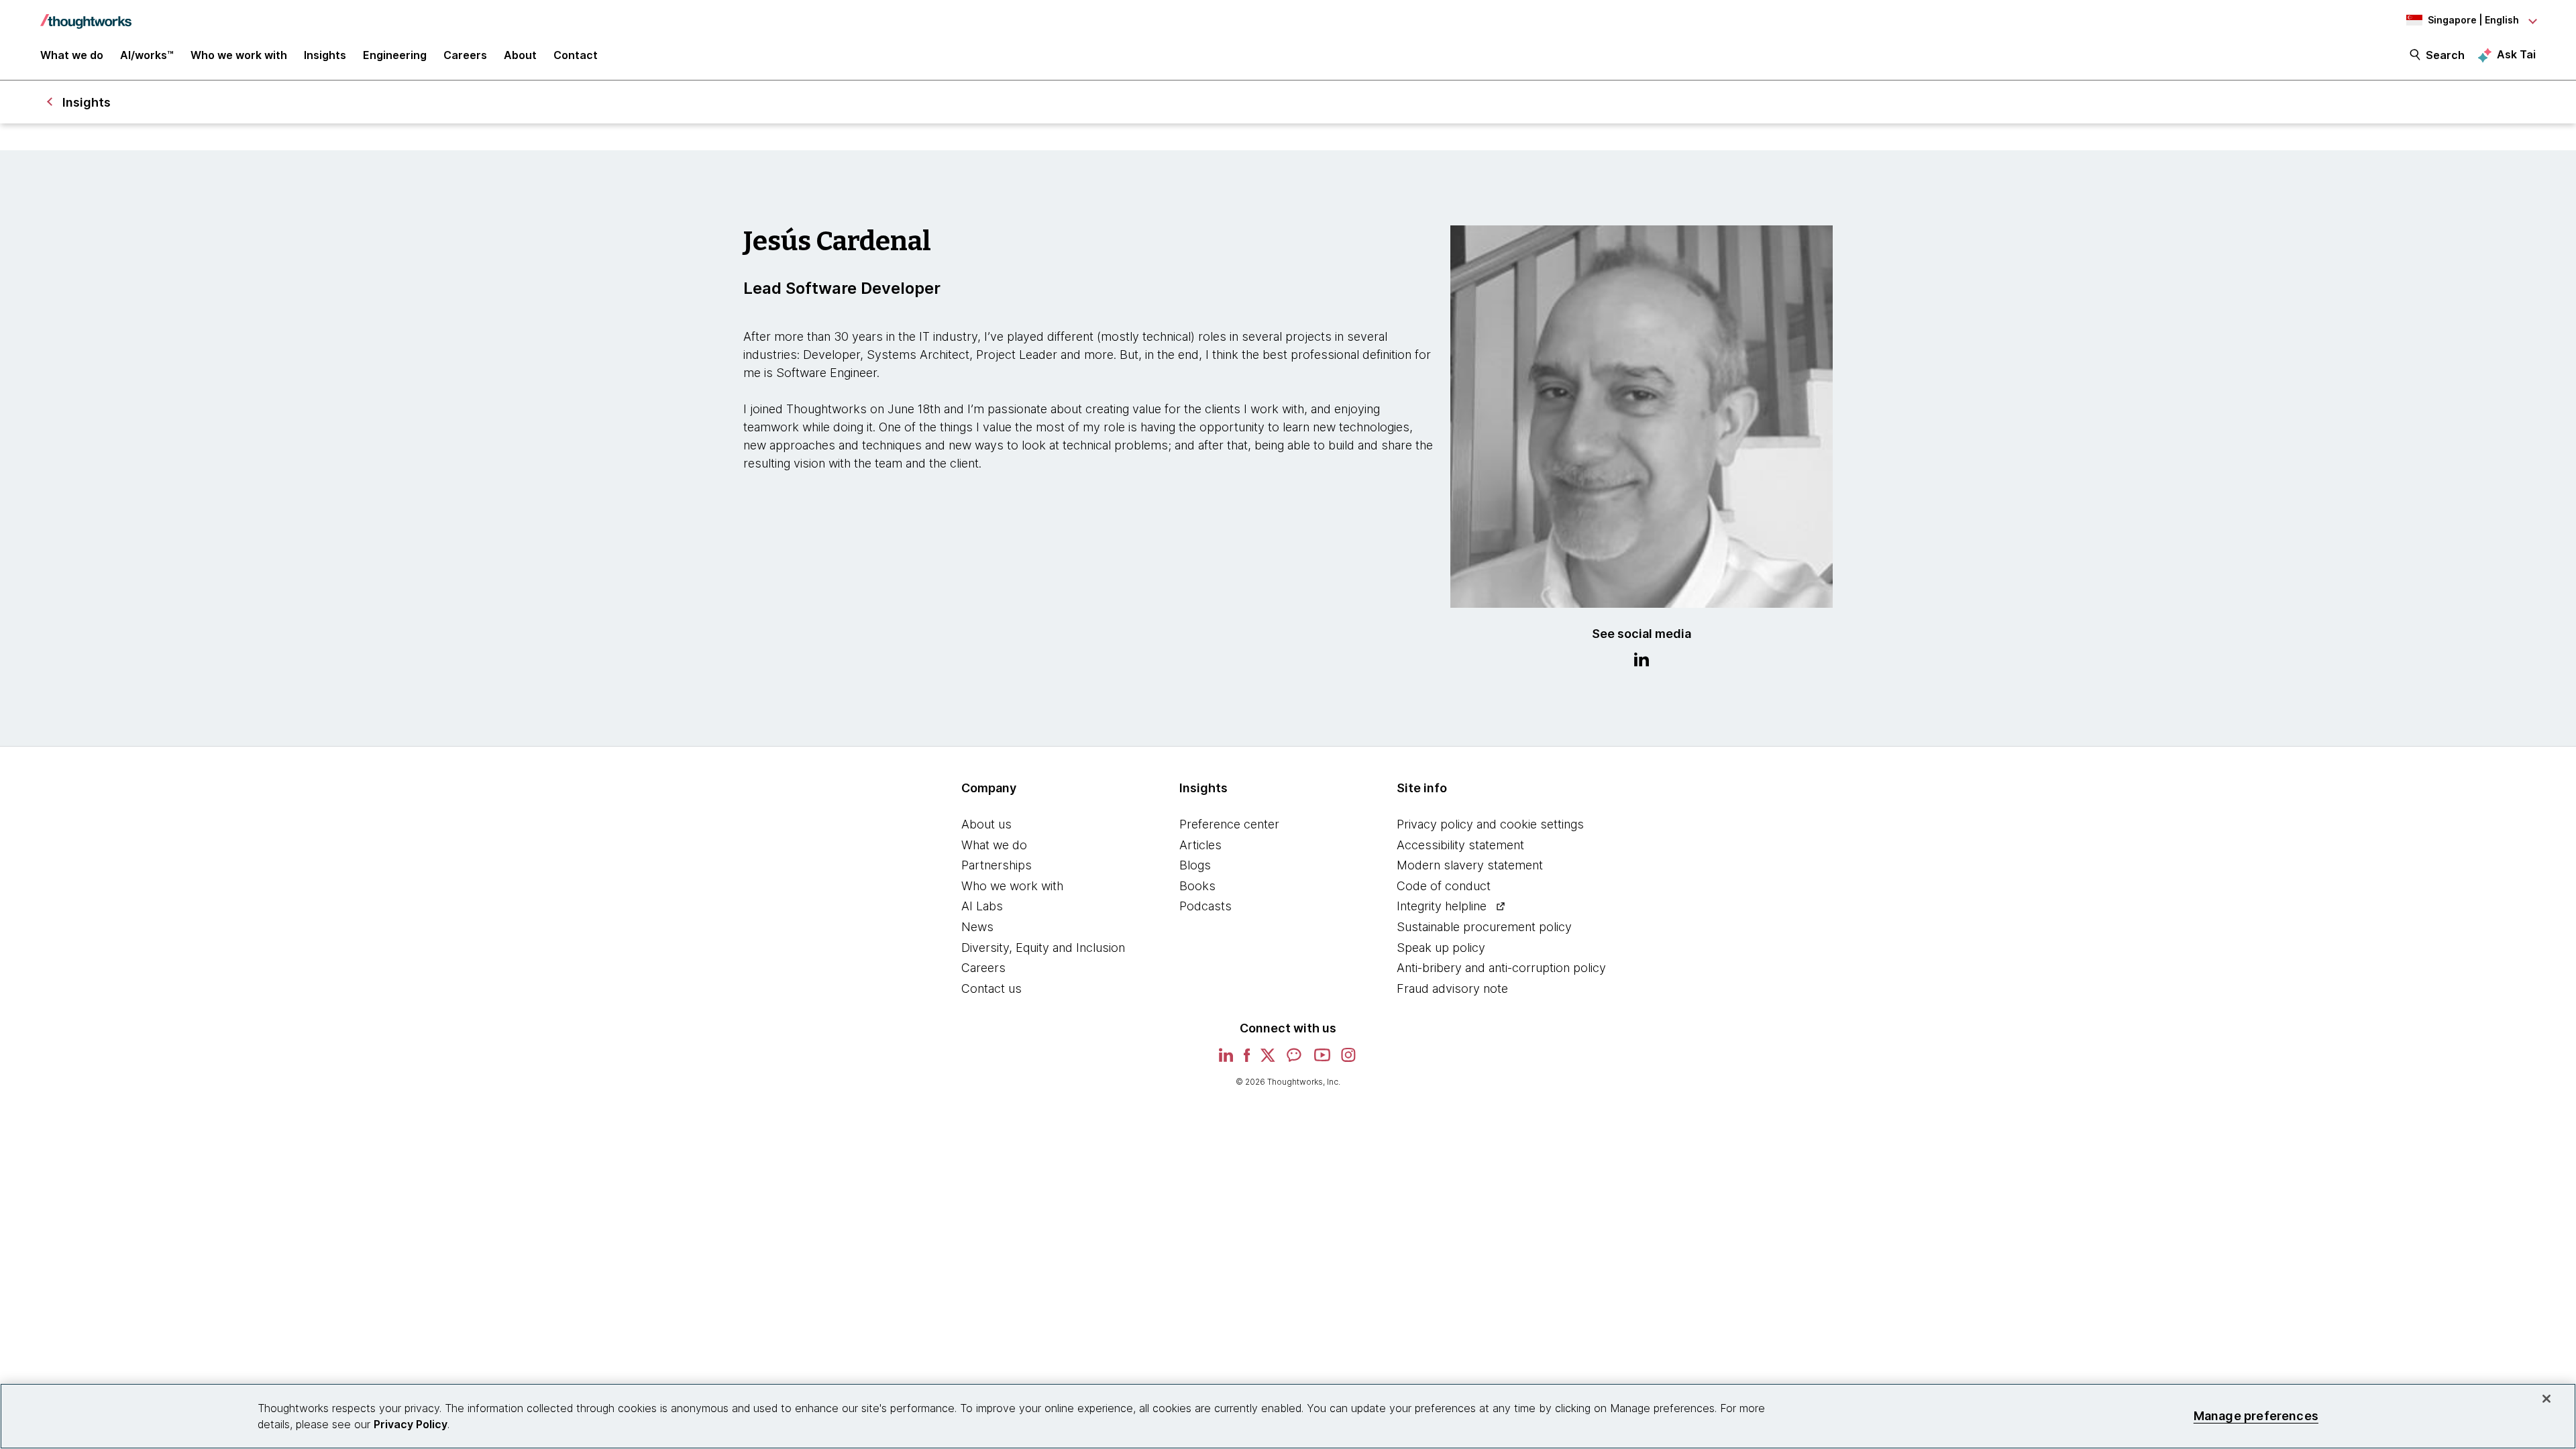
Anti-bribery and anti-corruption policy (1501, 968)
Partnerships (997, 865)
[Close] (2546, 1399)
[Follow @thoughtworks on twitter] (1268, 1060)
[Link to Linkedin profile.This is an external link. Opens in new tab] (1642, 661)
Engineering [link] (395, 55)
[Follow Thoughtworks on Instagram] (1349, 1060)
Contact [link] (576, 55)
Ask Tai (2516, 54)
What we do (994, 845)
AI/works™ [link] (147, 55)
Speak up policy (1441, 948)
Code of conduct (1444, 886)
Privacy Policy (411, 1424)
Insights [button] (325, 55)
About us (986, 824)
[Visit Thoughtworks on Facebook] (1247, 1060)
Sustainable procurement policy (1484, 927)
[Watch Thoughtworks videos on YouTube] (1322, 1060)
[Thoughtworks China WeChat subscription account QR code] (1295, 1060)
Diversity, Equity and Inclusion (1043, 948)
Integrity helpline (1442, 906)
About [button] (520, 55)
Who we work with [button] (239, 55)
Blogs (1195, 865)
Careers (983, 968)
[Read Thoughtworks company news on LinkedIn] (1226, 1059)
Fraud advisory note (1452, 988)
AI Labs (982, 906)
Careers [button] (465, 55)
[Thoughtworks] (86, 15)
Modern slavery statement (1470, 865)
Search (2445, 55)
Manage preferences (2256, 1416)
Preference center (1229, 824)
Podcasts (1205, 906)
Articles (1200, 845)
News (977, 927)
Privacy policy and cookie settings (1490, 824)
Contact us (991, 988)
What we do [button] (72, 55)
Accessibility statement (1460, 845)
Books (1197, 886)
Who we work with (1012, 886)
